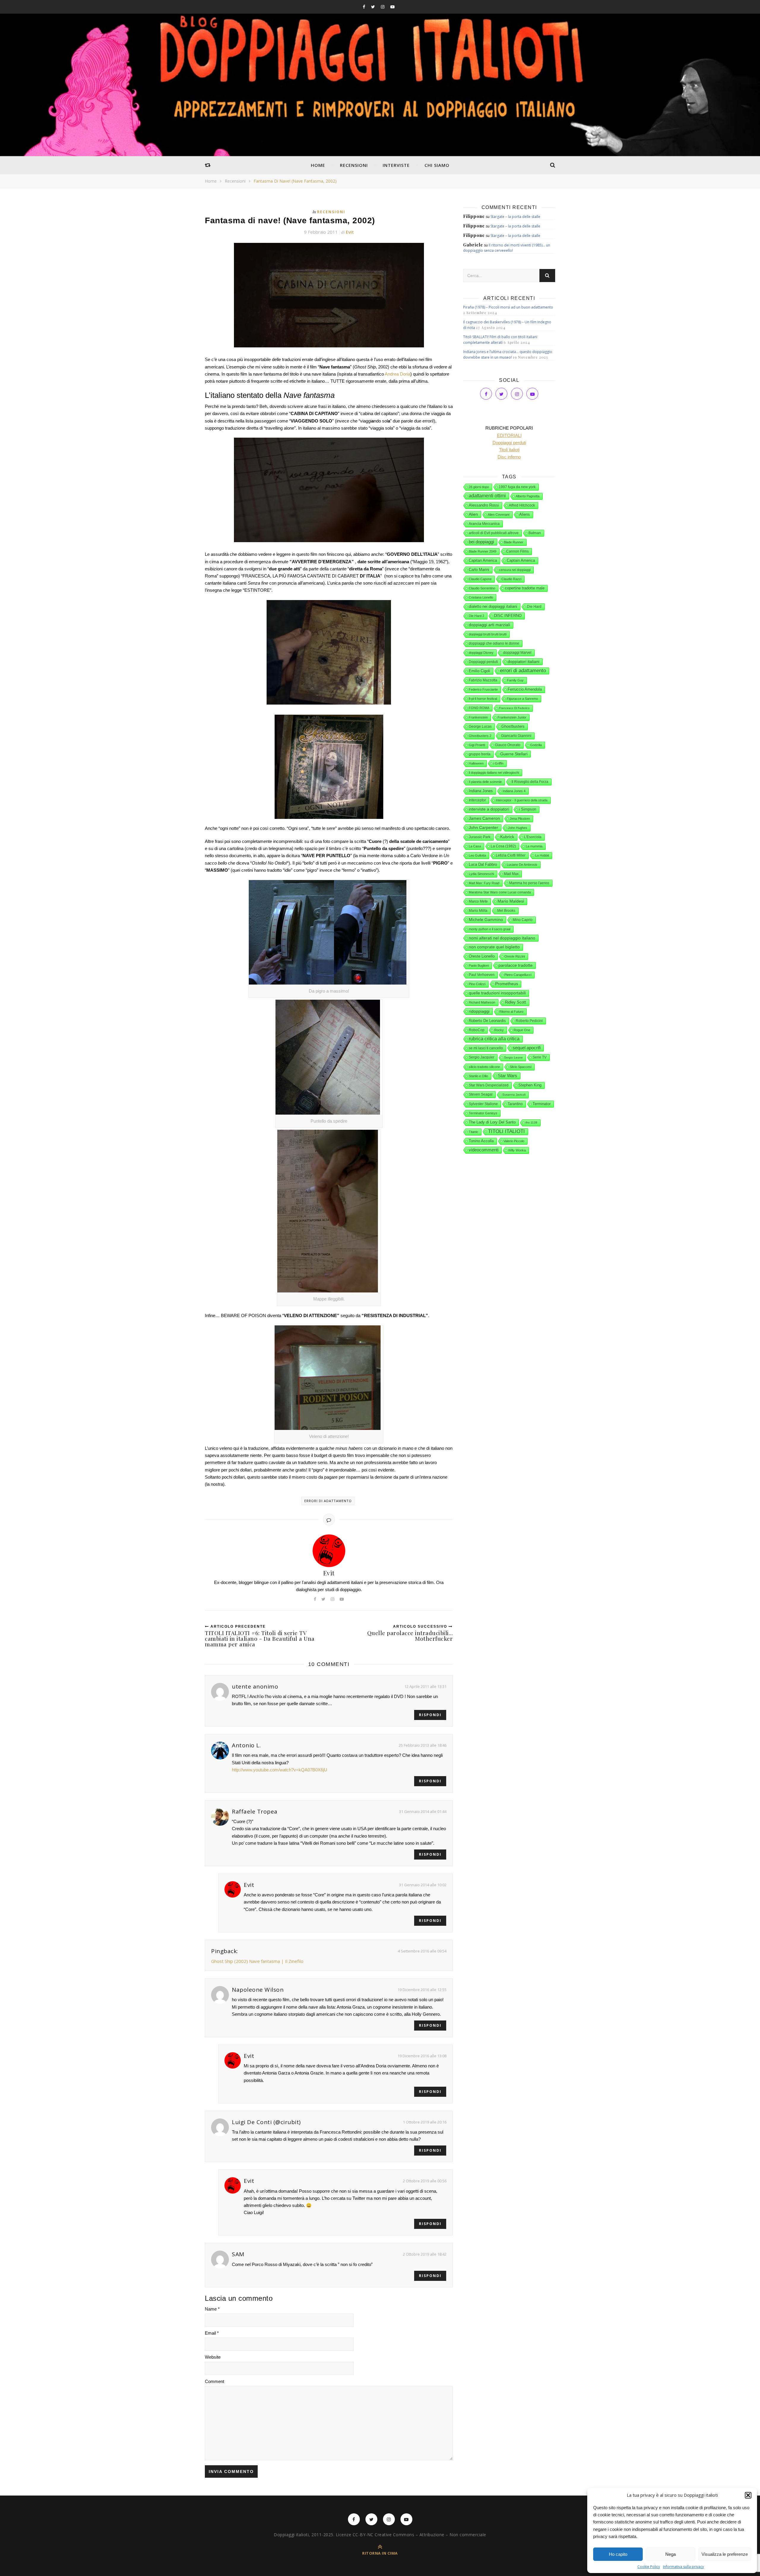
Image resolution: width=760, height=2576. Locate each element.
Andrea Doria (398, 374)
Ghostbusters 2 (480, 736)
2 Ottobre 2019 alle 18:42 (425, 2254)
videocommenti (484, 1150)
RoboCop (477, 1030)
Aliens (525, 514)
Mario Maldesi (511, 901)
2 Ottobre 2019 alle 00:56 (425, 2181)
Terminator (542, 1104)
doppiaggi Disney (481, 653)
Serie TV (540, 1057)
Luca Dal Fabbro (483, 864)
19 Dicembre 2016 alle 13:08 (422, 2056)
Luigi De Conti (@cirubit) (266, 2122)
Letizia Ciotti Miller (511, 855)
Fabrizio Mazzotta (483, 680)
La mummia (534, 846)
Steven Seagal (481, 1094)
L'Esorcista (533, 837)
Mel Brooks (506, 911)
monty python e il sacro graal (490, 929)
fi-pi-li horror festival (483, 699)
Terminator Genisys (483, 1113)
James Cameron (484, 818)
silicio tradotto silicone (484, 1067)
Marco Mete (478, 901)
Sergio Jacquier (482, 1057)
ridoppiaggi (479, 1011)
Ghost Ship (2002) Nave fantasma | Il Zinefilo (257, 1961)
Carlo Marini (479, 570)
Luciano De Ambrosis (522, 865)
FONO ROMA (479, 708)
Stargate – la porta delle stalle (515, 217)
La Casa (475, 846)
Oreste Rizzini (515, 956)
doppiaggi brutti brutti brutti (488, 634)
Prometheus (507, 984)
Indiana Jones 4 (514, 791)
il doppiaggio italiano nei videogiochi (494, 773)
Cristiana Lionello (481, 597)
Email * (212, 2333)
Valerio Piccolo (514, 1141)
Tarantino (515, 1104)
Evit (350, 232)
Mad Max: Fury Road (484, 883)
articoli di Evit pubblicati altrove (494, 533)
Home (318, 165)
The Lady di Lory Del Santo (492, 1122)
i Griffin (498, 763)
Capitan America (483, 560)
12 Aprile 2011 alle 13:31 (425, 1686)
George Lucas (480, 727)
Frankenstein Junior (512, 717)
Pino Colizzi (477, 984)
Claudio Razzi (511, 579)
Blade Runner (514, 542)
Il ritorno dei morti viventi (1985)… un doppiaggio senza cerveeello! (507, 248)
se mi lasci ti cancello (486, 1048)
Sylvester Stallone (483, 1104)
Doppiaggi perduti (483, 662)
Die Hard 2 (476, 616)
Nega (670, 2554)
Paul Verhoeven (482, 975)
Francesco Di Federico (514, 708)
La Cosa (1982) (503, 846)
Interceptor (477, 800)
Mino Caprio (523, 920)
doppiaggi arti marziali (489, 625)
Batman (535, 533)
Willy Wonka (517, 1150)
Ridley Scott (516, 1002)
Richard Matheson (482, 1002)
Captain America (521, 561)
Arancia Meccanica (484, 524)
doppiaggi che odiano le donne (494, 643)
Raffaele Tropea (255, 1811)
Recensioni (354, 165)
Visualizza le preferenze (725, 2554)
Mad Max (511, 874)
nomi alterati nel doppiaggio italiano (502, 938)
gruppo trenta (480, 754)
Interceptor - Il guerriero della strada (522, 800)
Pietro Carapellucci (518, 975)
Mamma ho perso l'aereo (529, 883)
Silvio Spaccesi (521, 1067)
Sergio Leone (513, 1057)
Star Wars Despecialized (489, 1085)
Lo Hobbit (542, 855)
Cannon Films (517, 551)
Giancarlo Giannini (516, 736)
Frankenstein (478, 717)
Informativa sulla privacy (683, 2567)
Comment (214, 2381)
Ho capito (618, 2554)
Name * (212, 2309)
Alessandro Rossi (484, 505)
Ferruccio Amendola (525, 689)
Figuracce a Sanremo (522, 699)
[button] (748, 2495)
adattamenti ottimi (487, 496)
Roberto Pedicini (529, 1021)
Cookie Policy (649, 2567)
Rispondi (430, 1715)
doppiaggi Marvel (517, 653)
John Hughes (518, 828)
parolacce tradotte (516, 965)
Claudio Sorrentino (482, 588)
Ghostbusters (513, 727)
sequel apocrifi (527, 1048)
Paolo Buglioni (479, 966)
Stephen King (530, 1085)
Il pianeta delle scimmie (485, 782)
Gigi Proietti (477, 745)
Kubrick (507, 837)
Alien (473, 514)
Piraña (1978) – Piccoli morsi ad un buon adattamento (508, 307)
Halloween (476, 763)
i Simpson (528, 809)
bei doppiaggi (481, 542)
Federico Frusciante (483, 689)
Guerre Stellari (514, 754)
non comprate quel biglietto (494, 947)
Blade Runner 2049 (483, 551)
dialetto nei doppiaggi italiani (493, 606)
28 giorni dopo (479, 487)
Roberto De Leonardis (487, 1021)
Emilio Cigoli (479, 671)
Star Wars (508, 1076)
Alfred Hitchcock (522, 505)
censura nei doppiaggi (515, 570)
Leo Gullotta (477, 855)
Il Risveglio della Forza (530, 782)
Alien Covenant (499, 515)
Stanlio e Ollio (478, 1076)
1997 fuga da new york (517, 487)
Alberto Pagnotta (528, 496)
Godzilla (536, 745)
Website (213, 2357)
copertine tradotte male (525, 588)
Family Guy (515, 680)
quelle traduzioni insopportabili (497, 993)
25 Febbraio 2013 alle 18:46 (423, 1745)
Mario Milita (478, 911)
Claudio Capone (480, 579)
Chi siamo (437, 165)
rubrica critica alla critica (494, 1039)
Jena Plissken (520, 819)
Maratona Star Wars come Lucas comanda (500, 892)
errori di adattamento (328, 1501)
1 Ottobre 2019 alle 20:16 (425, 2122)
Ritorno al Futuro (511, 1012)
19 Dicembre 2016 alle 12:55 (422, 1990)
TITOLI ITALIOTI (506, 1131)
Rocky (499, 1030)
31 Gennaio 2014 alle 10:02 (423, 1885)
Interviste (396, 165)
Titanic (474, 1132)
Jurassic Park (480, 837)
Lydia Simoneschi (481, 874)
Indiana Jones (481, 791)
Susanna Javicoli (514, 1095)
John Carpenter (483, 827)
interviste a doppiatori (489, 809)
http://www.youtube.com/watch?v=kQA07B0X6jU (280, 1770)
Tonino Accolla (481, 1141)
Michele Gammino (486, 920)
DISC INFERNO (508, 616)
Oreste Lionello (482, 956)
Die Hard (534, 607)
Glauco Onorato (508, 745)
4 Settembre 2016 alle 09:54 (422, 1951)
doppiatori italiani (524, 662)
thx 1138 (531, 1122)
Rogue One (522, 1030)
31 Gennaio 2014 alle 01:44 (423, 1811)
